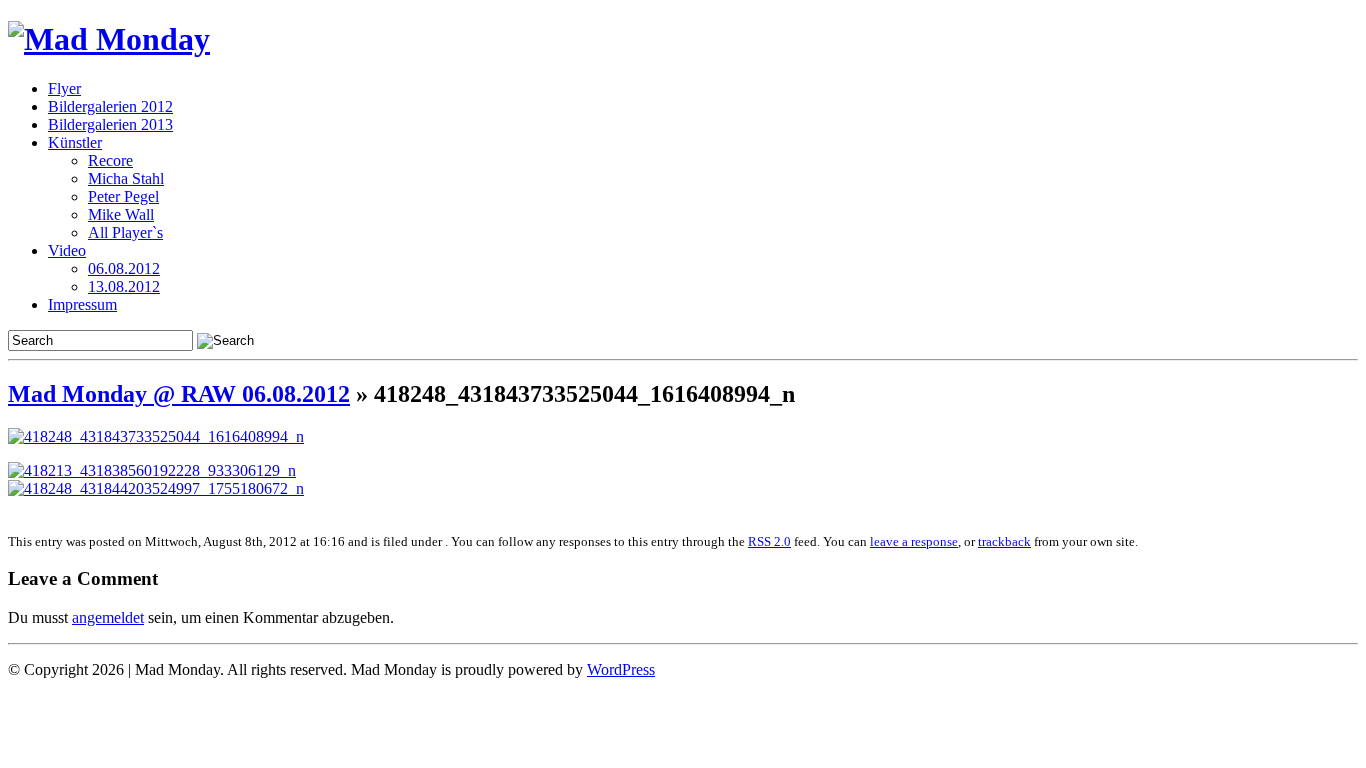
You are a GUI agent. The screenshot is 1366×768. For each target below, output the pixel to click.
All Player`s (125, 232)
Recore (110, 160)
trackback (1004, 541)
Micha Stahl (126, 178)
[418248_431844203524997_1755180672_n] (156, 488)
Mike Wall (121, 214)
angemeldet (108, 617)
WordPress (621, 669)
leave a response (914, 541)
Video (67, 250)
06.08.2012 (124, 268)
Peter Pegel (123, 196)
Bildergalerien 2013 (110, 124)
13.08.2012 (124, 286)
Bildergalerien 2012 (110, 106)
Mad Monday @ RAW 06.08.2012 (179, 394)
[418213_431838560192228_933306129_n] (152, 470)
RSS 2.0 (769, 541)
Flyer (64, 88)
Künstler (75, 142)
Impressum (82, 304)
